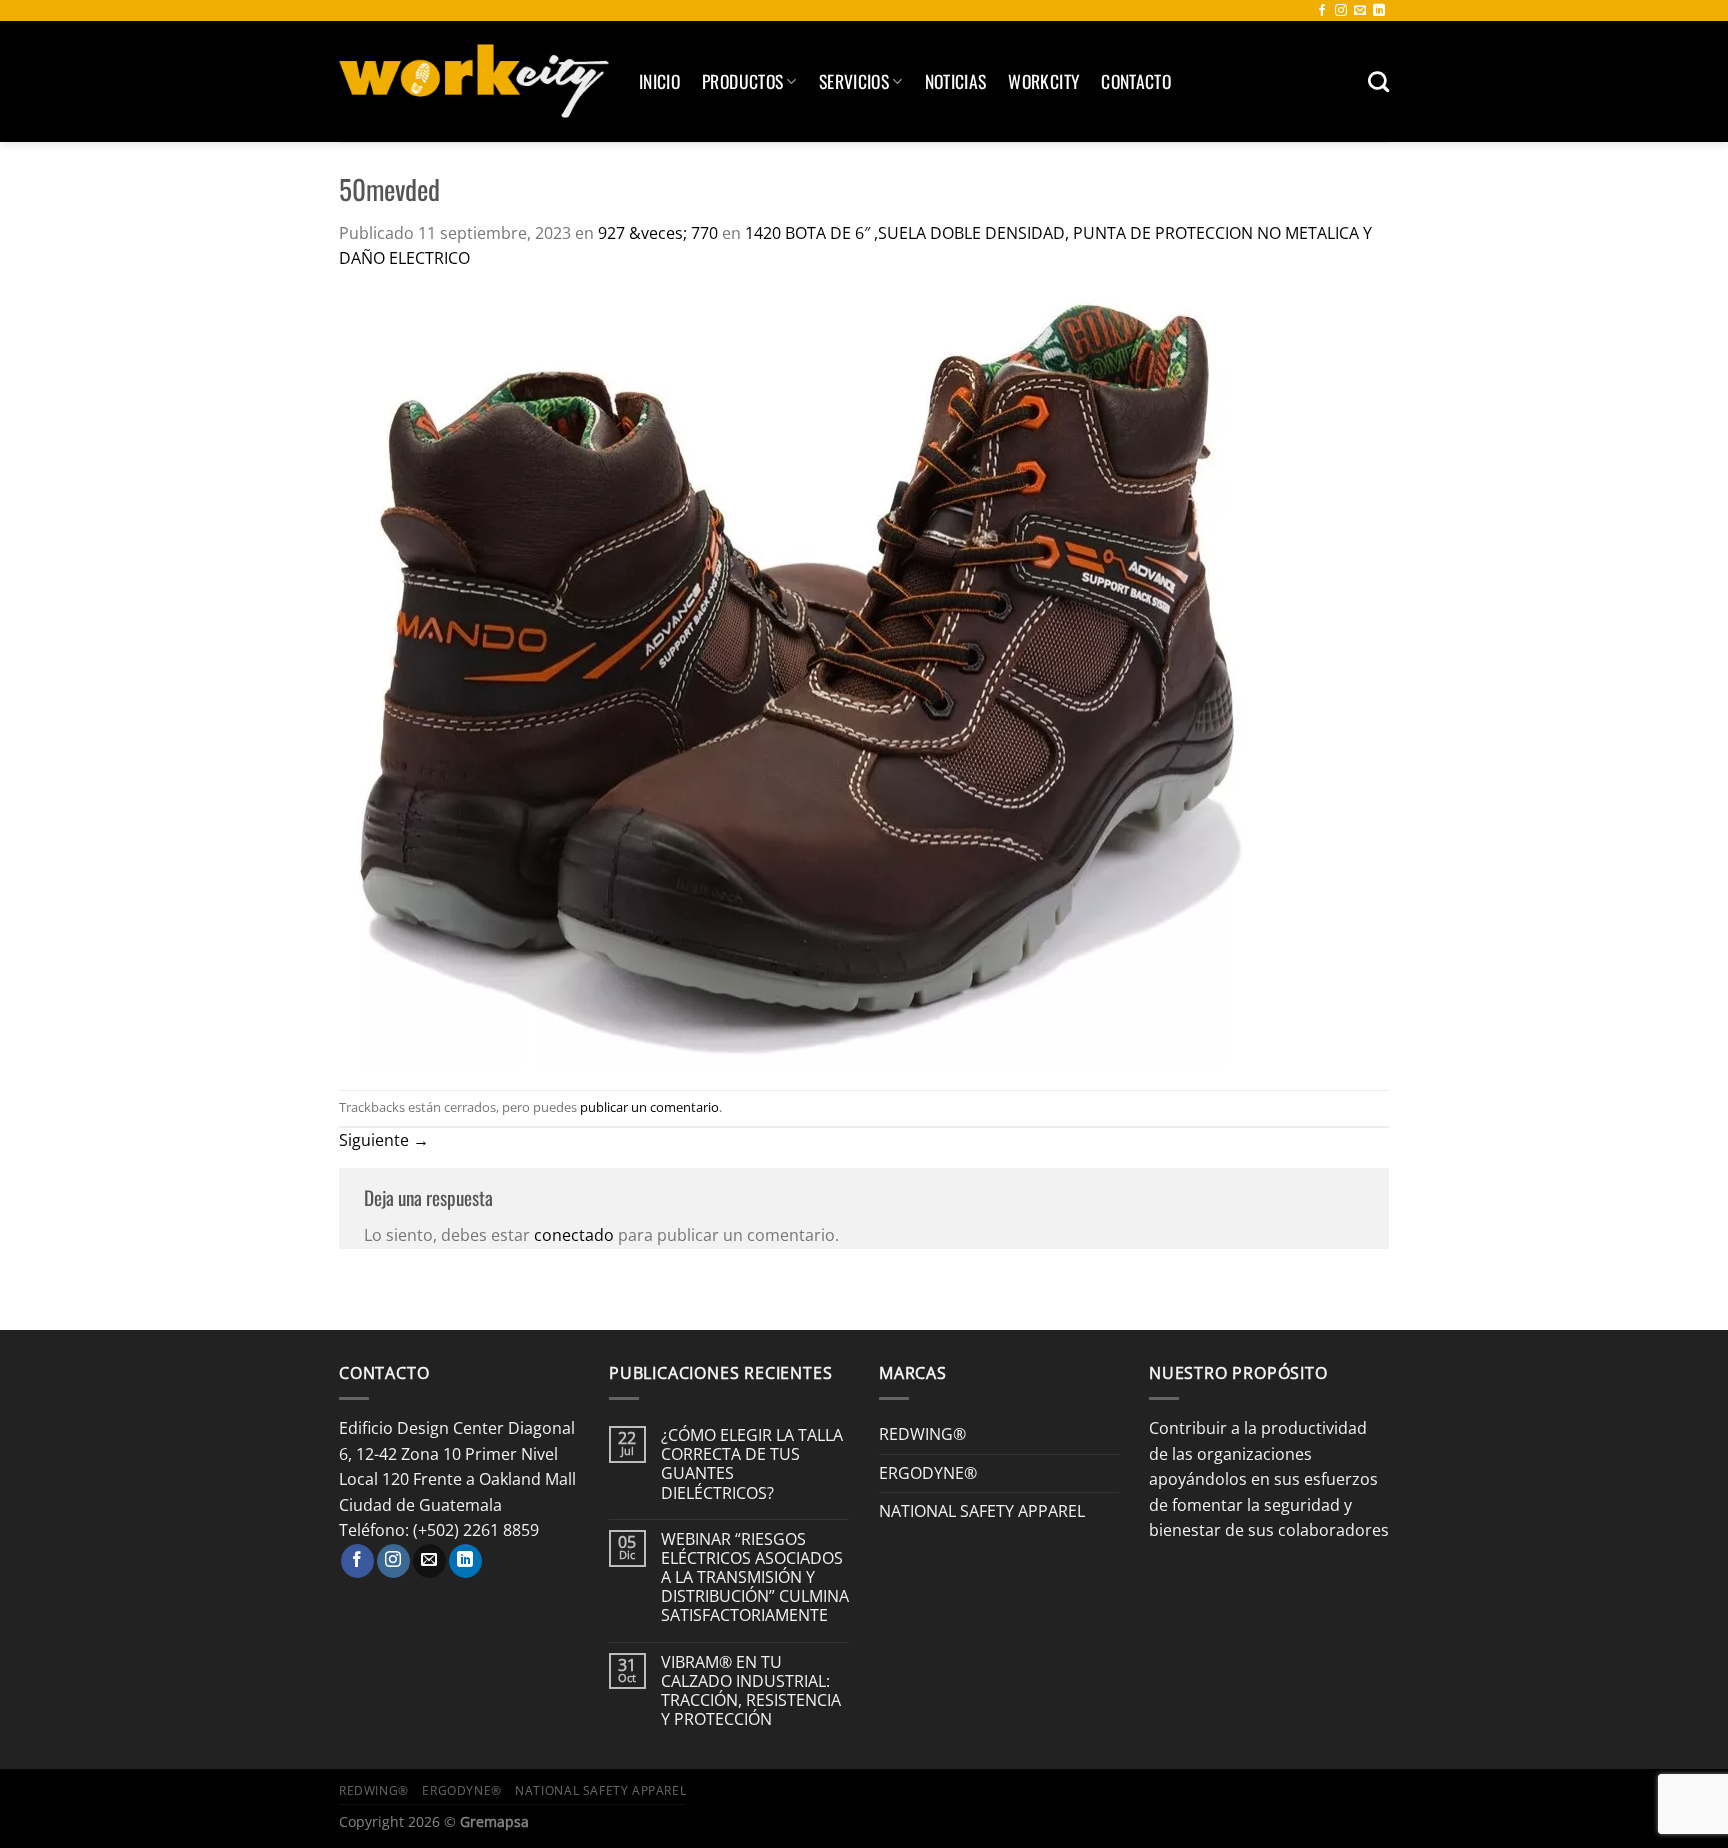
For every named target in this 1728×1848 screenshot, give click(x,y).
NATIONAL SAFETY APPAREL (982, 1511)
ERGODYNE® (928, 1473)
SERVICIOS (854, 81)
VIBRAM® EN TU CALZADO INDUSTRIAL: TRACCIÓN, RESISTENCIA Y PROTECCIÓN (751, 1691)
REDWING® (922, 1434)
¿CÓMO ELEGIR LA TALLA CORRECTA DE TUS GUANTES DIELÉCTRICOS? (752, 1464)
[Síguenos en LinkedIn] (1379, 11)
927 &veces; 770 (658, 233)
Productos (742, 81)
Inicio (659, 81)
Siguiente (384, 1140)
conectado (574, 1235)
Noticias (956, 81)
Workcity (1043, 81)
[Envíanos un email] (1360, 11)
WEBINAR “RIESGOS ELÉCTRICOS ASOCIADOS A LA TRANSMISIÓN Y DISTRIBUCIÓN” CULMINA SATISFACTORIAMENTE (755, 1578)
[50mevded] (802, 679)
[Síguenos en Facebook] (1322, 11)
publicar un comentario (649, 1107)
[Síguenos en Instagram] (1341, 11)
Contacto (1136, 81)
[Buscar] (1378, 81)
